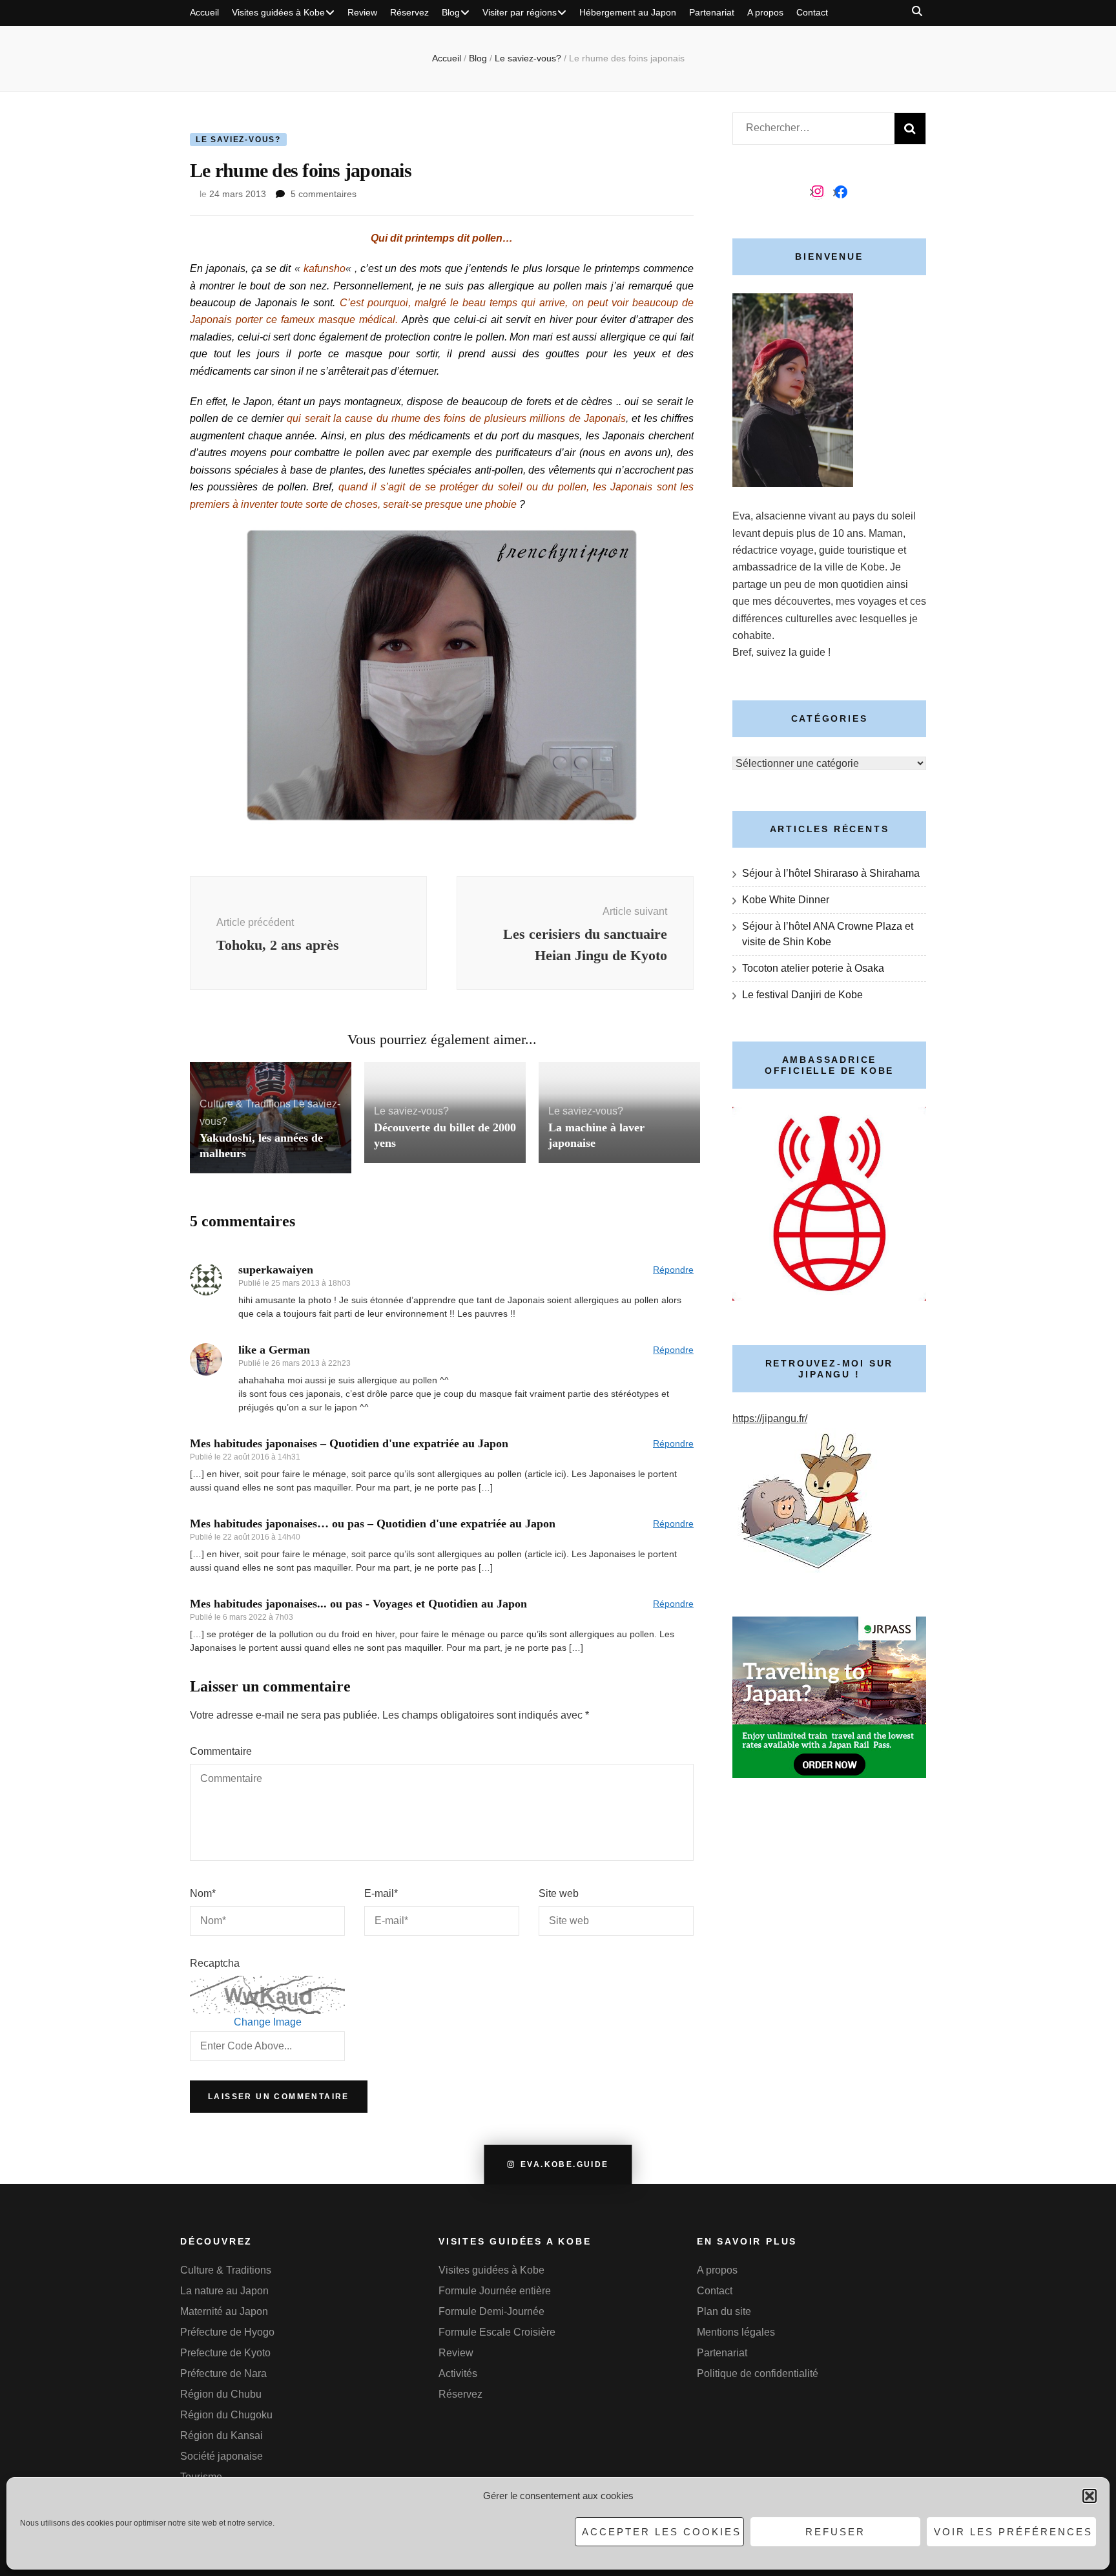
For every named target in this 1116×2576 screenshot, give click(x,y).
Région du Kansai (222, 2435)
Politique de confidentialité (758, 2373)
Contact (812, 12)
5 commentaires (324, 194)
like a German (274, 1350)
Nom (203, 1893)
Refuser (835, 2532)
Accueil (204, 12)
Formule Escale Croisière (497, 2332)
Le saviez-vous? (238, 140)
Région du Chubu (221, 2394)
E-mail (381, 1893)
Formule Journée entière (495, 2291)
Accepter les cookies (662, 2532)
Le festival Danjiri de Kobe (802, 995)
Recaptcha (215, 1963)
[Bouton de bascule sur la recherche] (917, 11)
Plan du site (724, 2311)
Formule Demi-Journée (491, 2311)
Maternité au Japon (224, 2311)
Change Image (268, 2022)
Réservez (409, 12)
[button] (1090, 2496)
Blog (451, 12)
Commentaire (221, 1751)
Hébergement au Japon (628, 12)
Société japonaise (222, 2456)
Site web (559, 1893)
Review (362, 12)
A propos (765, 12)
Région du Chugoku (226, 2415)
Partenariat (712, 12)
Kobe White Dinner (786, 900)
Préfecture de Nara (223, 2373)
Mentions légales (736, 2332)
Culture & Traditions (245, 1104)
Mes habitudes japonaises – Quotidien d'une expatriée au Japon (349, 1443)
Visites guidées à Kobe (278, 12)
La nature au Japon (224, 2291)
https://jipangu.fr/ (770, 1419)
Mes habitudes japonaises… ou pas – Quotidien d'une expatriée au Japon (373, 1524)
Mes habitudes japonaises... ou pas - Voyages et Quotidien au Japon (358, 1604)
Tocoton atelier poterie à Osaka (813, 968)
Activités (458, 2373)
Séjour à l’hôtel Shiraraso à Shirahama (831, 873)
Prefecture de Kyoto (225, 2353)
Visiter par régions (520, 12)
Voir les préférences (1013, 2532)
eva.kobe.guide (565, 2164)
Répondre (673, 1270)
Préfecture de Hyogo (227, 2332)
